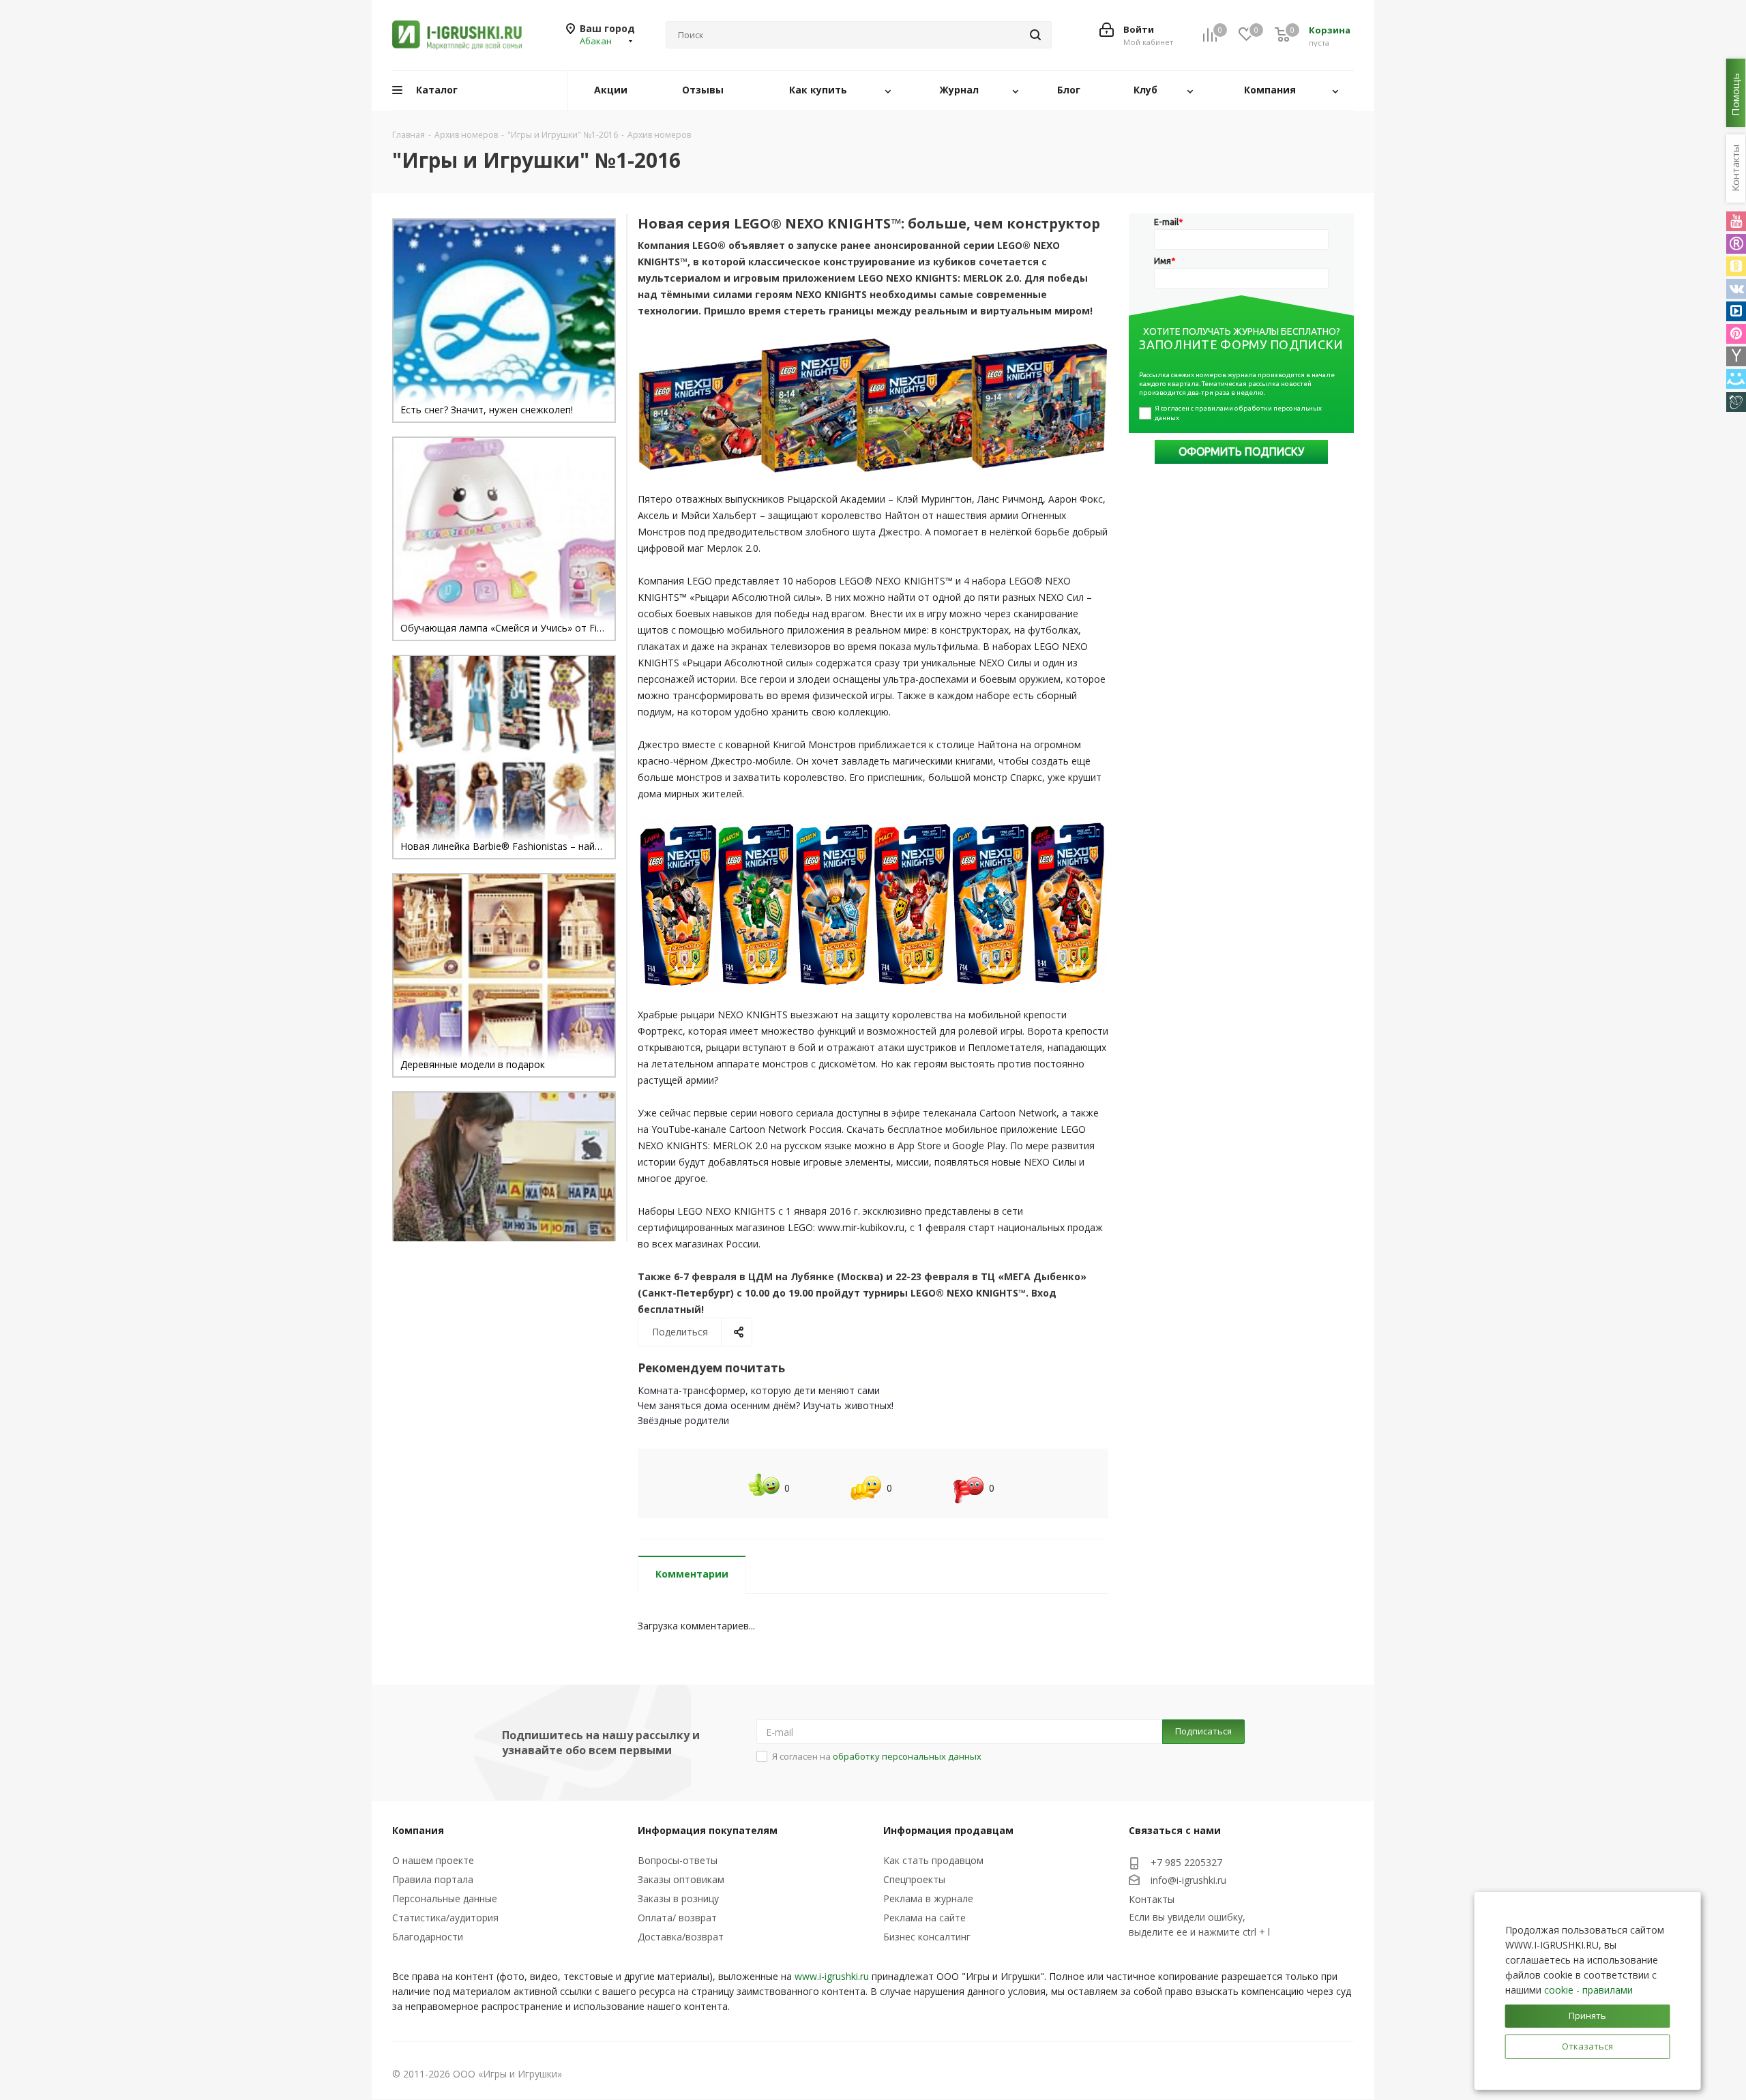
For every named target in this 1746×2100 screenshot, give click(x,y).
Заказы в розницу (678, 1898)
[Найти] (1035, 35)
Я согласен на (877, 1756)
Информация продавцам (948, 1830)
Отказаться (1587, 2046)
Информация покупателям (708, 1830)
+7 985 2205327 (1186, 1862)
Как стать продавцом (933, 1860)
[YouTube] (1736, 221)
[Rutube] (1736, 244)
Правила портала (433, 1879)
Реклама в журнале (928, 1898)
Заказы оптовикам (681, 1879)
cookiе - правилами (1588, 1990)
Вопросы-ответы (678, 1860)
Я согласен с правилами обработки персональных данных (1239, 413)
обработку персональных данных (907, 1756)
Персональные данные (445, 1898)
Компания (418, 1830)
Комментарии (692, 1574)
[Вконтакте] (1736, 289)
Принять (1587, 2015)
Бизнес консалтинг (927, 1937)
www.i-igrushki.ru (832, 1976)
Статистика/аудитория (445, 1918)
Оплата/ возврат (677, 1918)
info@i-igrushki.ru (1188, 1880)
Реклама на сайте (924, 1918)
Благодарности (428, 1937)
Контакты (1152, 1899)
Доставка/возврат (681, 1937)
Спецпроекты (914, 1879)
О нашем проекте (433, 1860)
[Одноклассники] (1736, 266)
